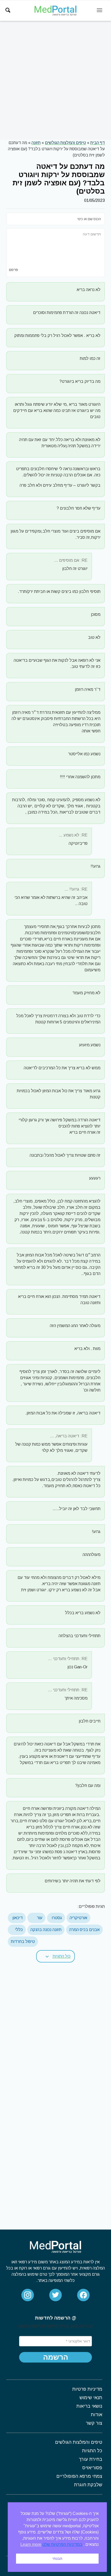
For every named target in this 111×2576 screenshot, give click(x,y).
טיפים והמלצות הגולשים (65, 143)
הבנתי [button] (57, 2558)
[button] (55, 1956)
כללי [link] (19, 1930)
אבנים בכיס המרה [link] (84, 1930)
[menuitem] (8, 10)
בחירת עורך (90, 2459)
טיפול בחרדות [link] (23, 1941)
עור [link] (40, 1918)
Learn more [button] (31, 2544)
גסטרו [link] (57, 1918)
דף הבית (98, 143)
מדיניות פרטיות (87, 2389)
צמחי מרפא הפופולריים (79, 2476)
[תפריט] (100, 10)
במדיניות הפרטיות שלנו (62, 2544)
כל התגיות (92, 2451)
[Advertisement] (55, 80)
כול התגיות (62, 1956)
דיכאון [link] (18, 1918)
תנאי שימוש (91, 2398)
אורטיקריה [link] (78, 1918)
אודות (97, 2415)
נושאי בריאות (89, 2406)
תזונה (36, 143)
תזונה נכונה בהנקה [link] (46, 1930)
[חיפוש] (8, 10)
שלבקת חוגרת (88, 2485)
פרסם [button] (14, 270)
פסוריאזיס (92, 2468)
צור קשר (94, 2423)
